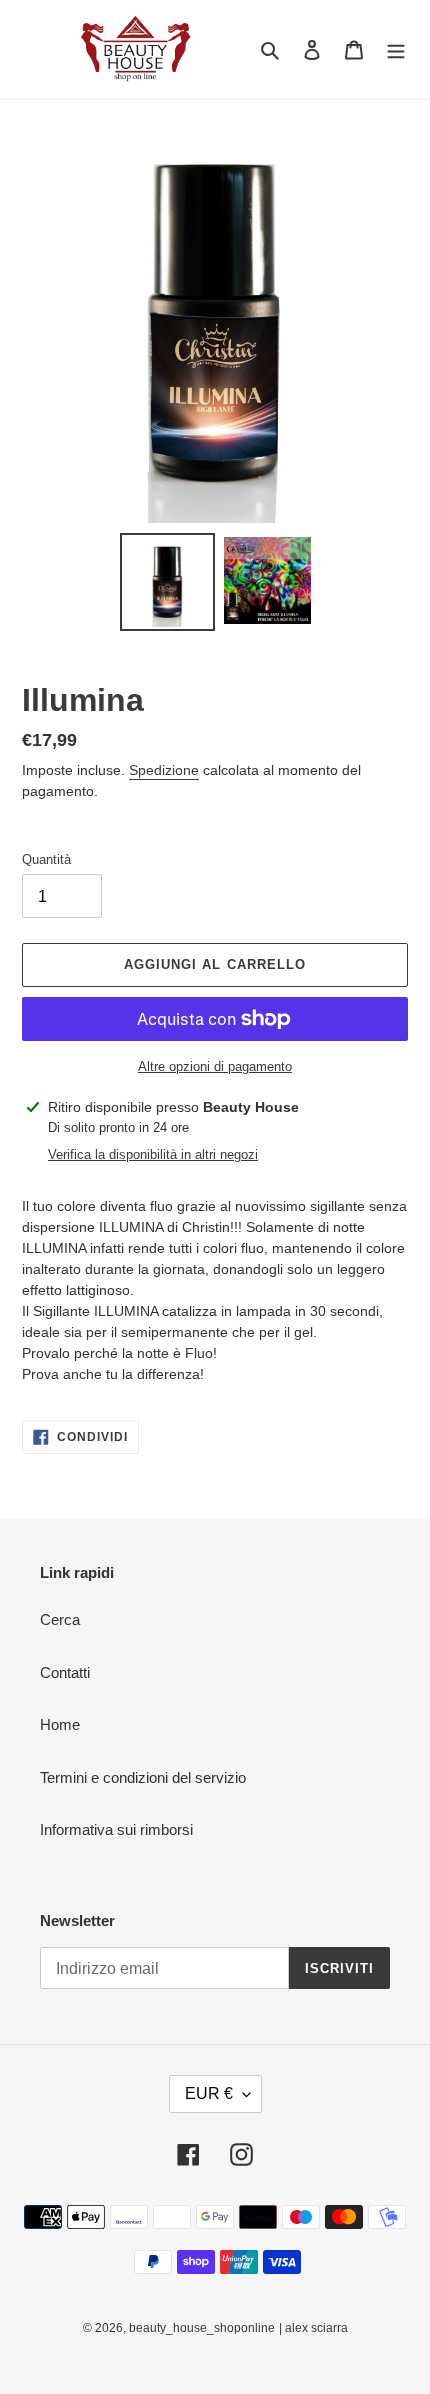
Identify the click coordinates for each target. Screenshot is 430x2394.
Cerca (60, 1619)
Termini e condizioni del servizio (143, 1777)
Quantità (46, 859)
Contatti (65, 1672)
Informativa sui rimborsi (116, 1829)
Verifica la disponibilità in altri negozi (153, 1154)
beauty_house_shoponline (202, 2328)
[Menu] (396, 49)
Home (60, 1724)
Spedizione (164, 770)
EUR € (209, 2093)
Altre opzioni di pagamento (215, 1066)
